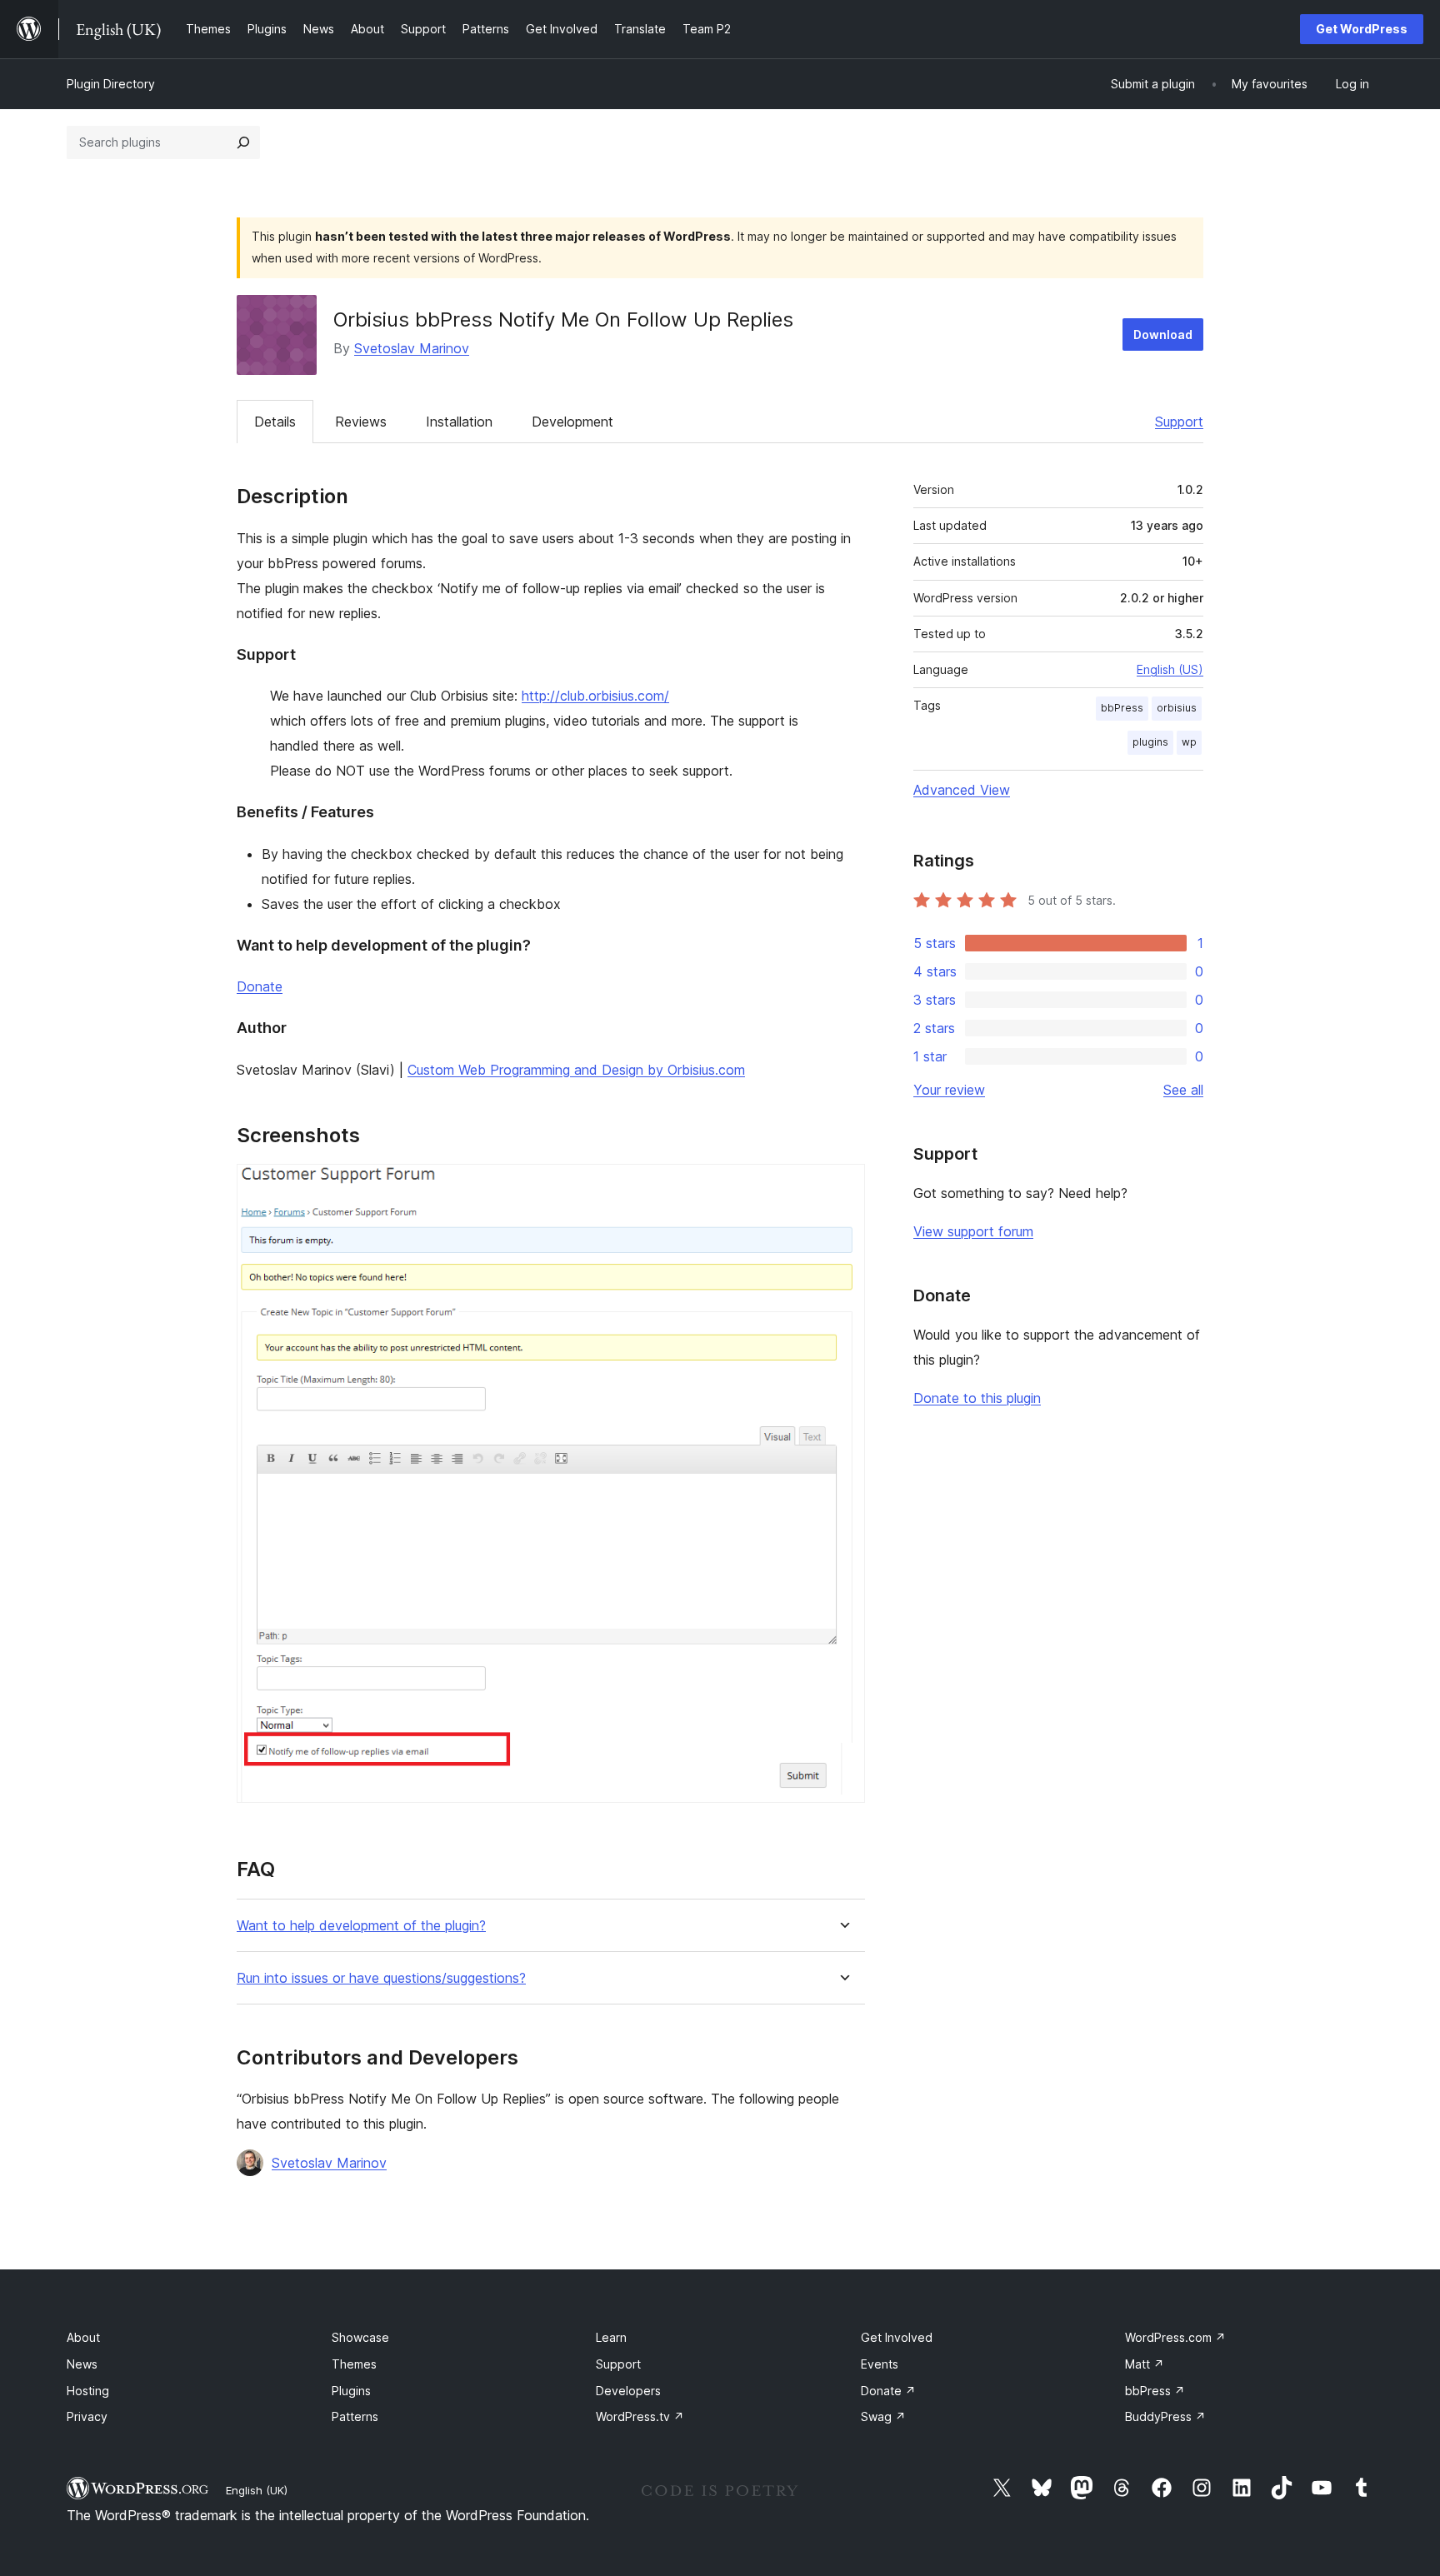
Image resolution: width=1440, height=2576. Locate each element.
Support (1179, 422)
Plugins (351, 2391)
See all (1183, 1090)
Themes (354, 2364)
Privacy (87, 2416)
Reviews (361, 422)
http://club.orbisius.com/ (595, 696)
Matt (1145, 2364)
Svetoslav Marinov (412, 348)
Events (880, 2364)
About (83, 2337)
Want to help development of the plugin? (361, 1926)
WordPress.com (1175, 2337)
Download (1163, 334)
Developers (628, 2391)
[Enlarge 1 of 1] (842, 1186)
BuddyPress (1165, 2416)
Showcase (360, 2337)
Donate (260, 986)
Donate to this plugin (977, 1398)
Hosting (88, 2391)
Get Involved (897, 2337)
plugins (1150, 742)
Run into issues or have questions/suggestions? (381, 1978)
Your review (949, 1090)
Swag (883, 2416)
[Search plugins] (243, 142)
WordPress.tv (640, 2416)
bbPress (1122, 708)
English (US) (1170, 669)
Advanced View (962, 790)
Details (275, 422)
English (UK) (257, 2490)
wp (1189, 742)
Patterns (355, 2416)
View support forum (973, 1231)
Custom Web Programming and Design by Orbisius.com (576, 1070)
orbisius (1177, 708)
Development (572, 422)
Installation (459, 422)
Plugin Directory (111, 84)
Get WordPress (1362, 29)
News (82, 2364)
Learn (611, 2337)
